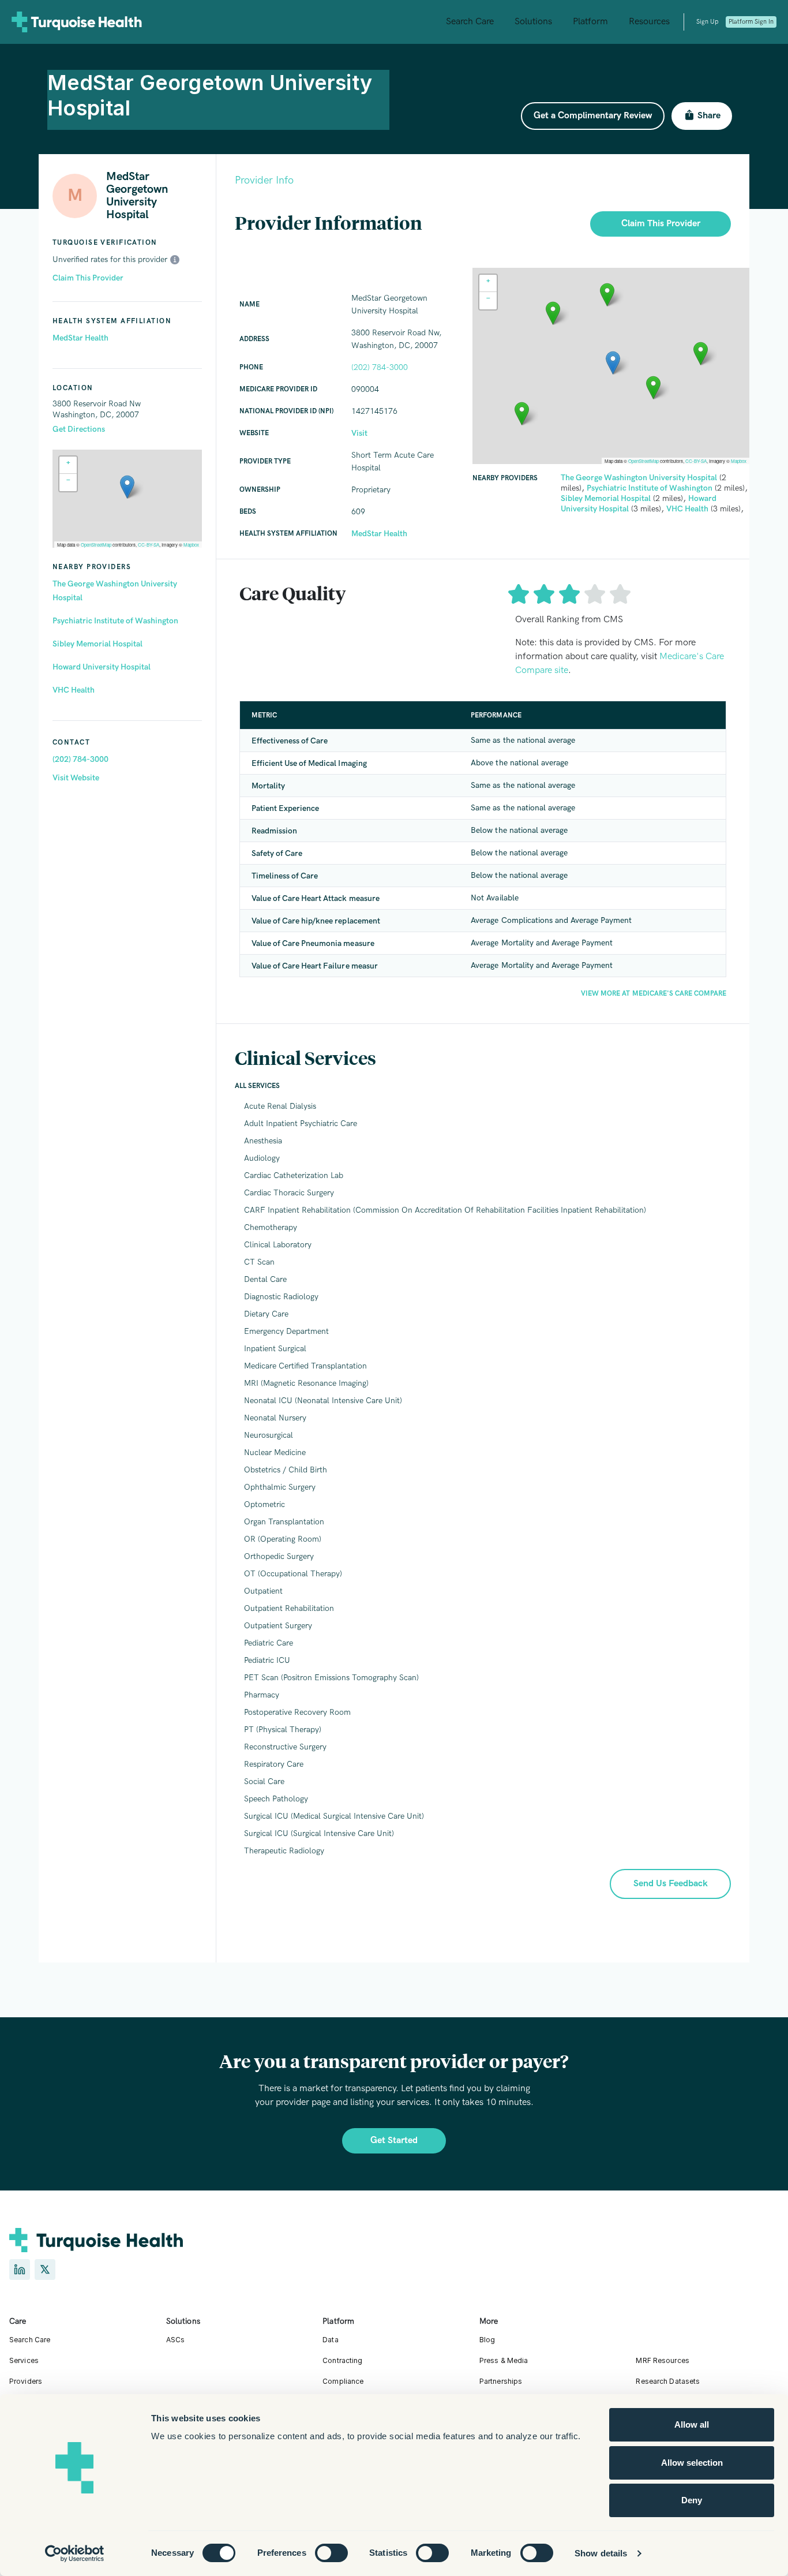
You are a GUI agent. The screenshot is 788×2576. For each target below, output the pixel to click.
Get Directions (79, 429)
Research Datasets (668, 2381)
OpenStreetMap (96, 545)
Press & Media (504, 2360)
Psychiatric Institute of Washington (115, 621)
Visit (359, 433)
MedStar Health (80, 338)
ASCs (175, 2340)
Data (330, 2340)
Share (709, 116)
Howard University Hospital (102, 667)
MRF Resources (663, 2360)
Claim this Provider (661, 224)
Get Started (394, 2141)
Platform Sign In (751, 22)
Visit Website (76, 778)
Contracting (342, 2360)
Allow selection (692, 2463)
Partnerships (501, 2381)
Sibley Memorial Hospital (97, 644)
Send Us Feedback (671, 1884)
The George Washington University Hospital (115, 591)
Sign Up (707, 22)
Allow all (692, 2424)
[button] (127, 487)
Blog (487, 2340)
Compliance (343, 2381)
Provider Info (264, 180)
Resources (649, 22)
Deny (692, 2500)
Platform (590, 22)
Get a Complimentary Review (593, 116)
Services (24, 2360)
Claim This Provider (88, 278)
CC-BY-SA (149, 545)
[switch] (331, 2553)
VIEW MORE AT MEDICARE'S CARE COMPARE (654, 994)
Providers (26, 2381)
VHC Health (74, 690)
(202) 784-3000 (80, 759)
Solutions (533, 22)
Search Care (470, 22)
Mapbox (191, 545)
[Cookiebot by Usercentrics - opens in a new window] (75, 2553)
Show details (601, 2553)
